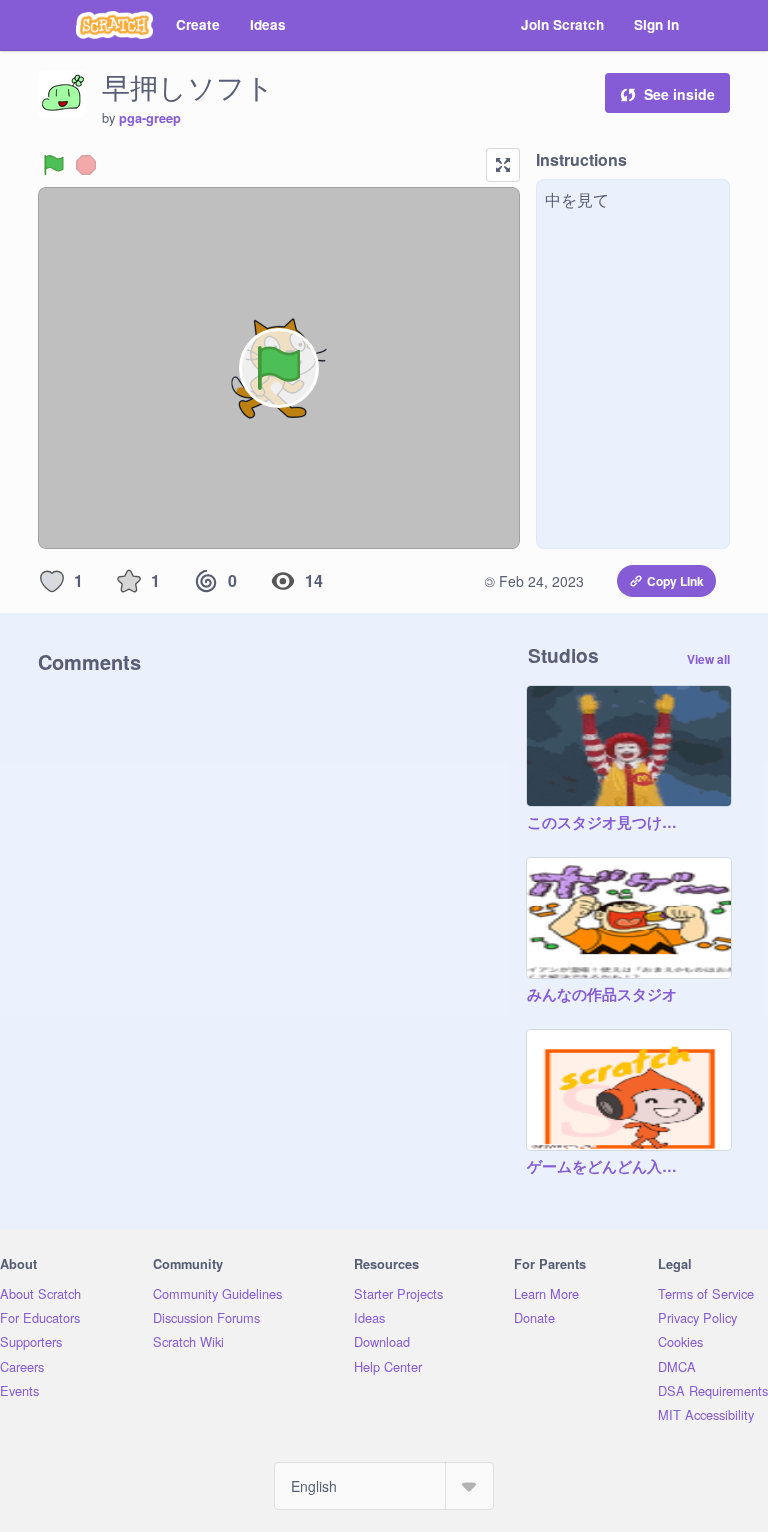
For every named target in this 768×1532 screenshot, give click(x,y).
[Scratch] (114, 25)
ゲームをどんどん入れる (609, 1167)
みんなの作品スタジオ (602, 995)
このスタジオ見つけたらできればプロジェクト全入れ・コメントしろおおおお (609, 823)
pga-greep (150, 118)
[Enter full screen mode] (503, 165)
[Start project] (54, 165)
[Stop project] (86, 165)
